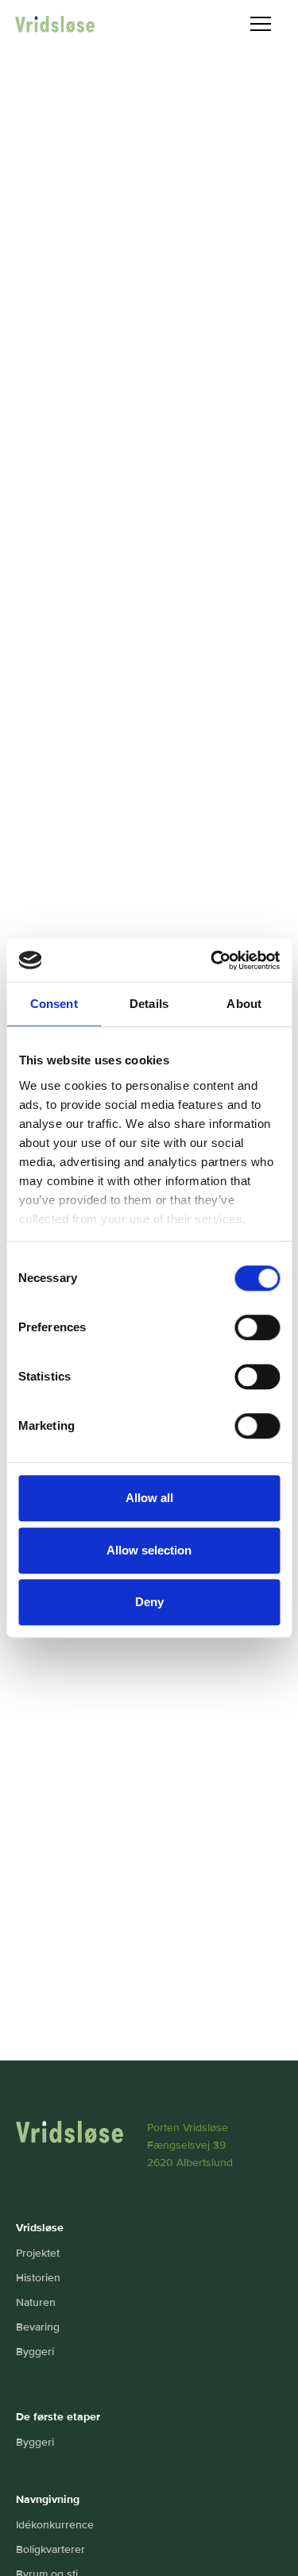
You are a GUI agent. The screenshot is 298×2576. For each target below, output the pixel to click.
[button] (261, 24)
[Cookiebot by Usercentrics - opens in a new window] (212, 960)
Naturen (36, 2302)
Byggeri (35, 2352)
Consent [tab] (54, 1004)
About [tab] (244, 1004)
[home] (55, 24)
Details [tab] (149, 1004)
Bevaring (38, 2327)
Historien (38, 2278)
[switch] (257, 1327)
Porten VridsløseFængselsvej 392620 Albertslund (190, 2145)
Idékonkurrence (55, 2525)
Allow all (149, 1498)
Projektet (38, 2253)
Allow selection (149, 1550)
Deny (149, 1602)
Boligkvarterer (50, 2549)
